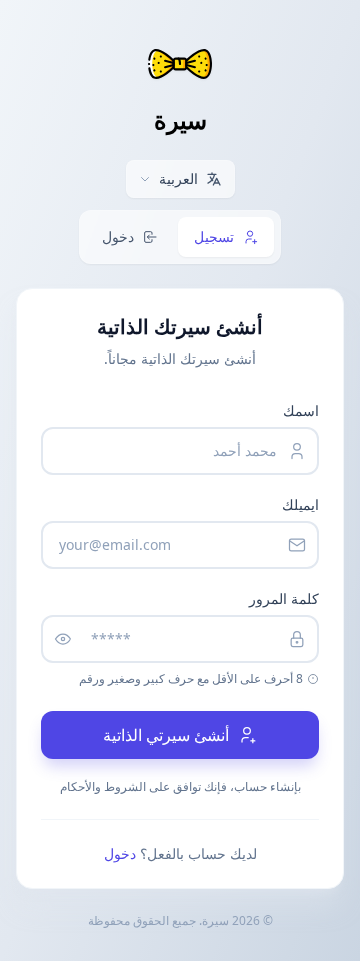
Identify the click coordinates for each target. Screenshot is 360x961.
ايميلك (300, 504)
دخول (120, 853)
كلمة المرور (284, 598)
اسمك (301, 410)
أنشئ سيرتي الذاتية (166, 735)
